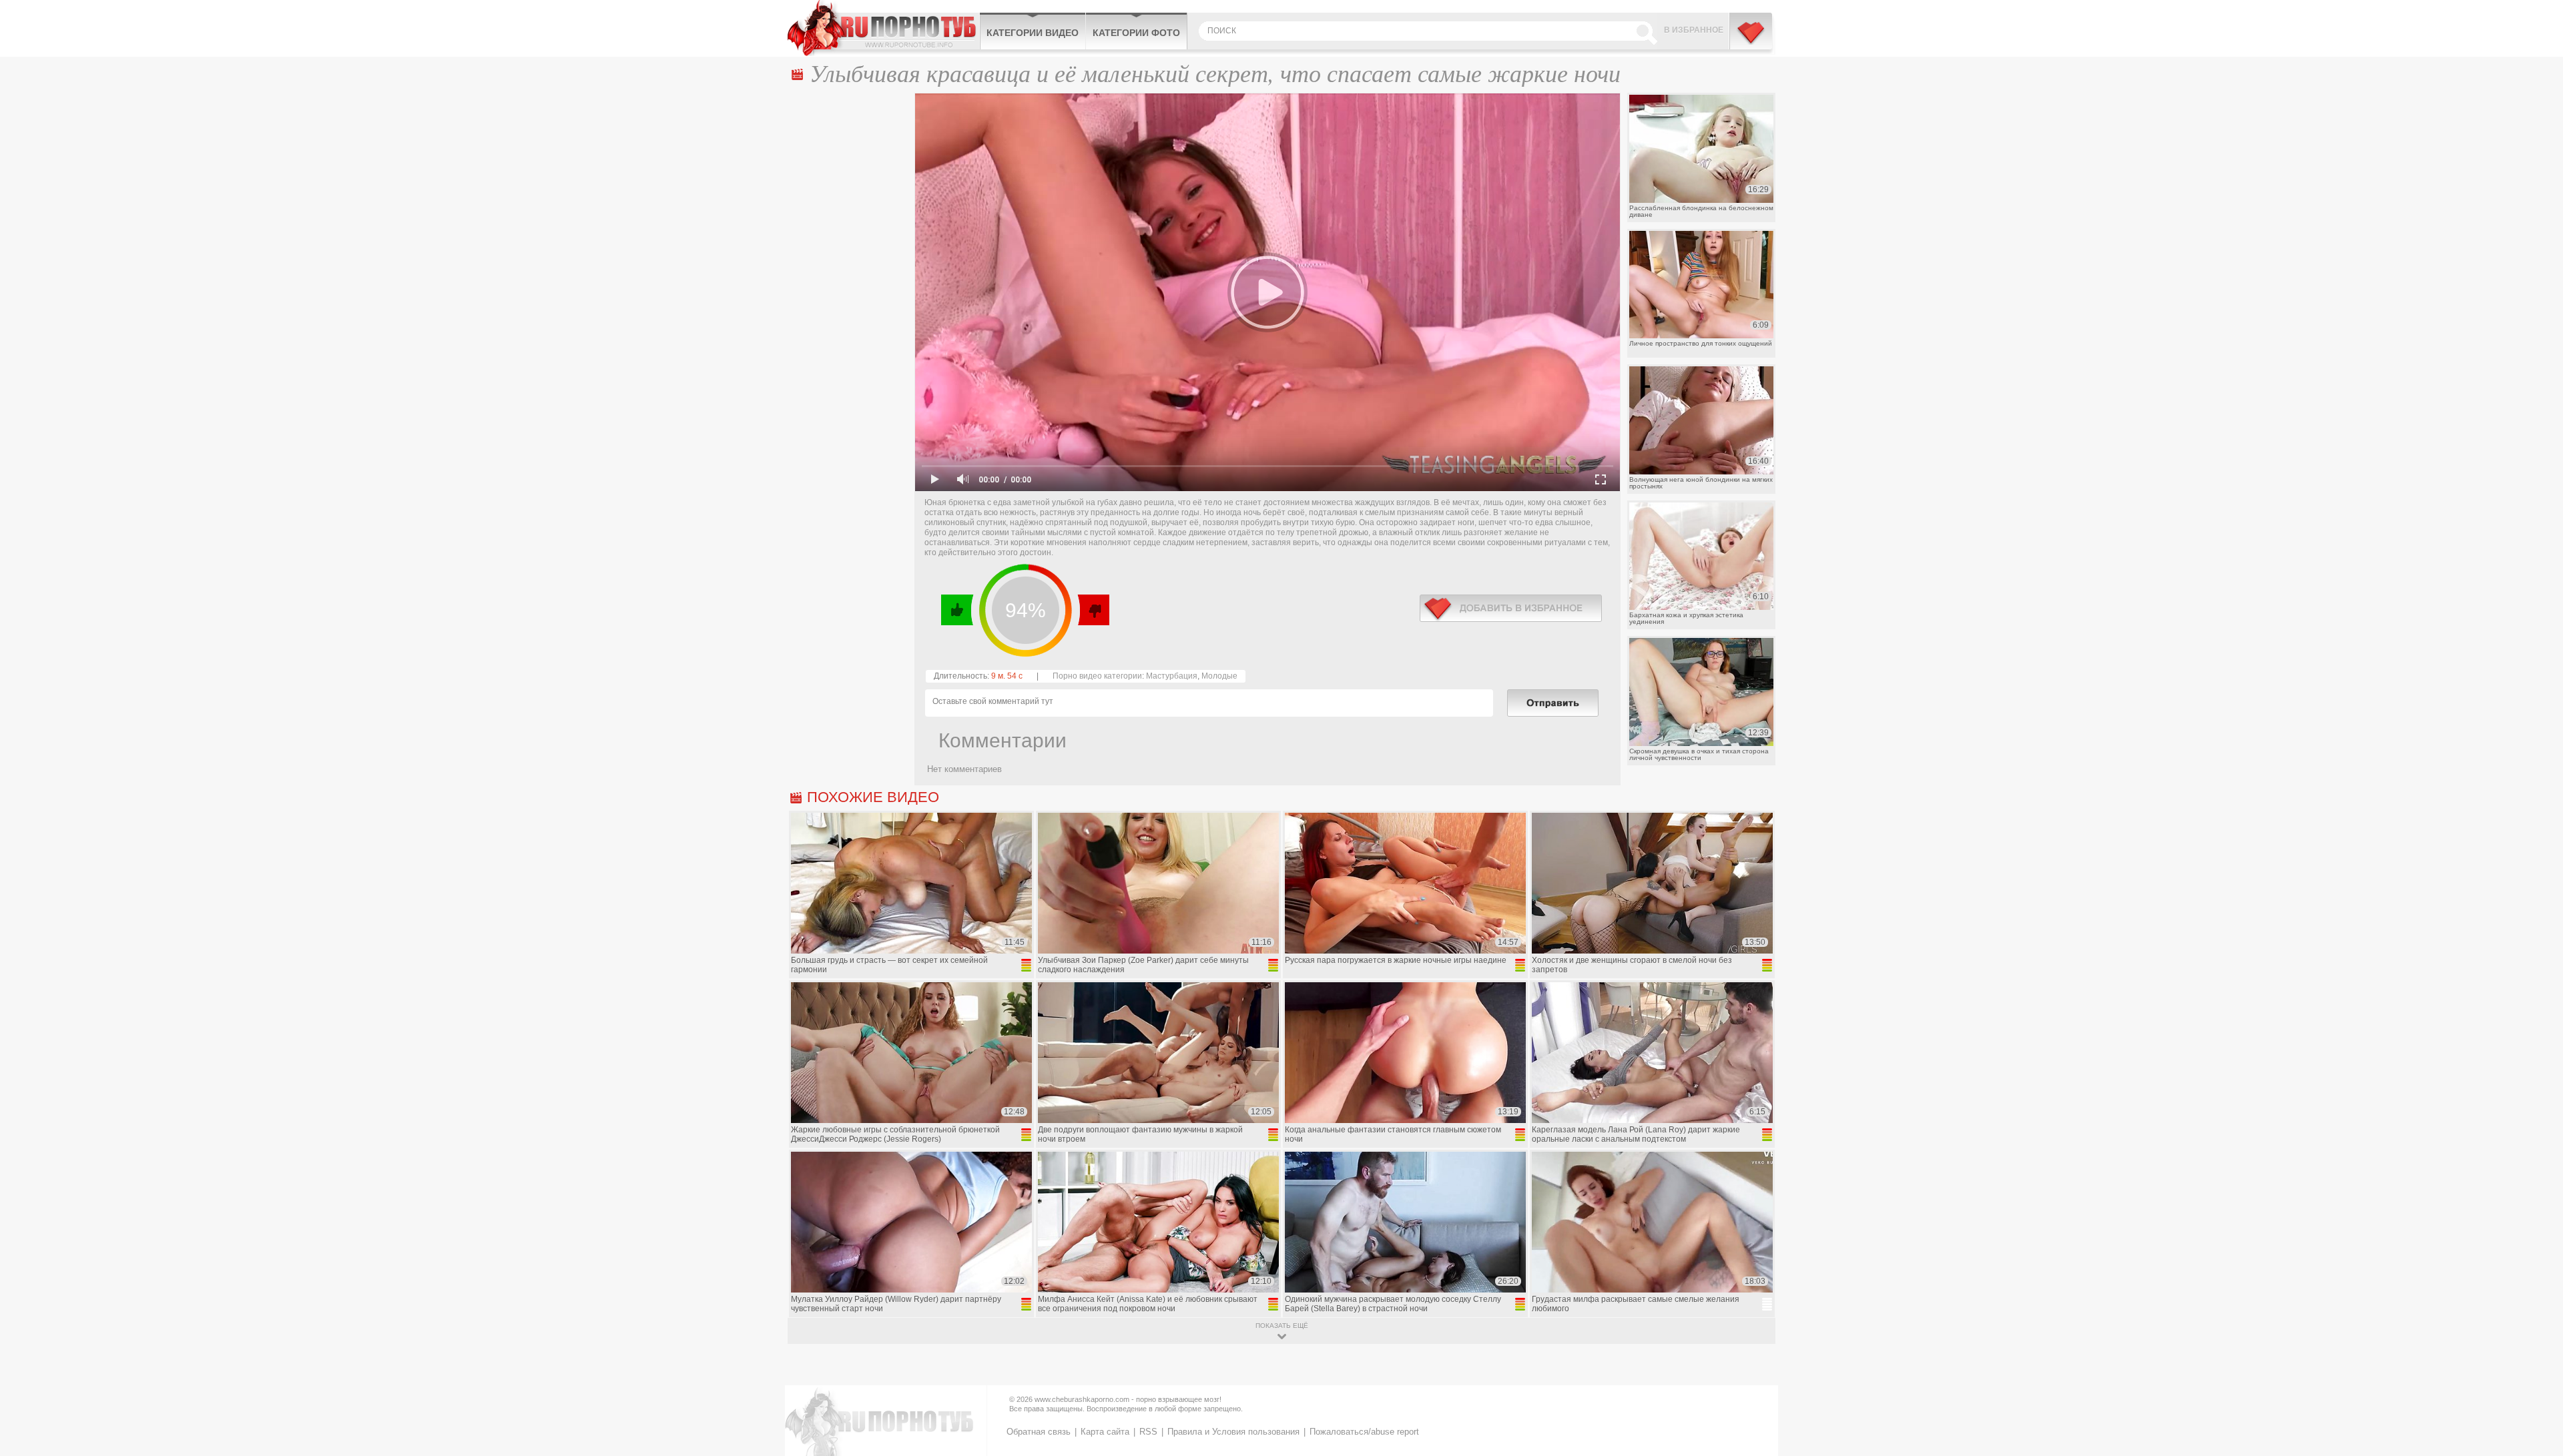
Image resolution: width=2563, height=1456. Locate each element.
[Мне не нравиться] (1093, 610)
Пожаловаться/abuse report (1364, 1432)
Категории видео (1033, 33)
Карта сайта (1105, 1432)
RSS (1148, 1432)
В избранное (1694, 30)
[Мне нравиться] (957, 610)
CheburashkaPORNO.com (883, 28)
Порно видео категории (1097, 676)
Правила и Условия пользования (1233, 1432)
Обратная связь (1039, 1432)
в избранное (1511, 608)
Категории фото (1136, 33)
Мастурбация (1172, 676)
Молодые (1219, 676)
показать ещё (1282, 1326)
